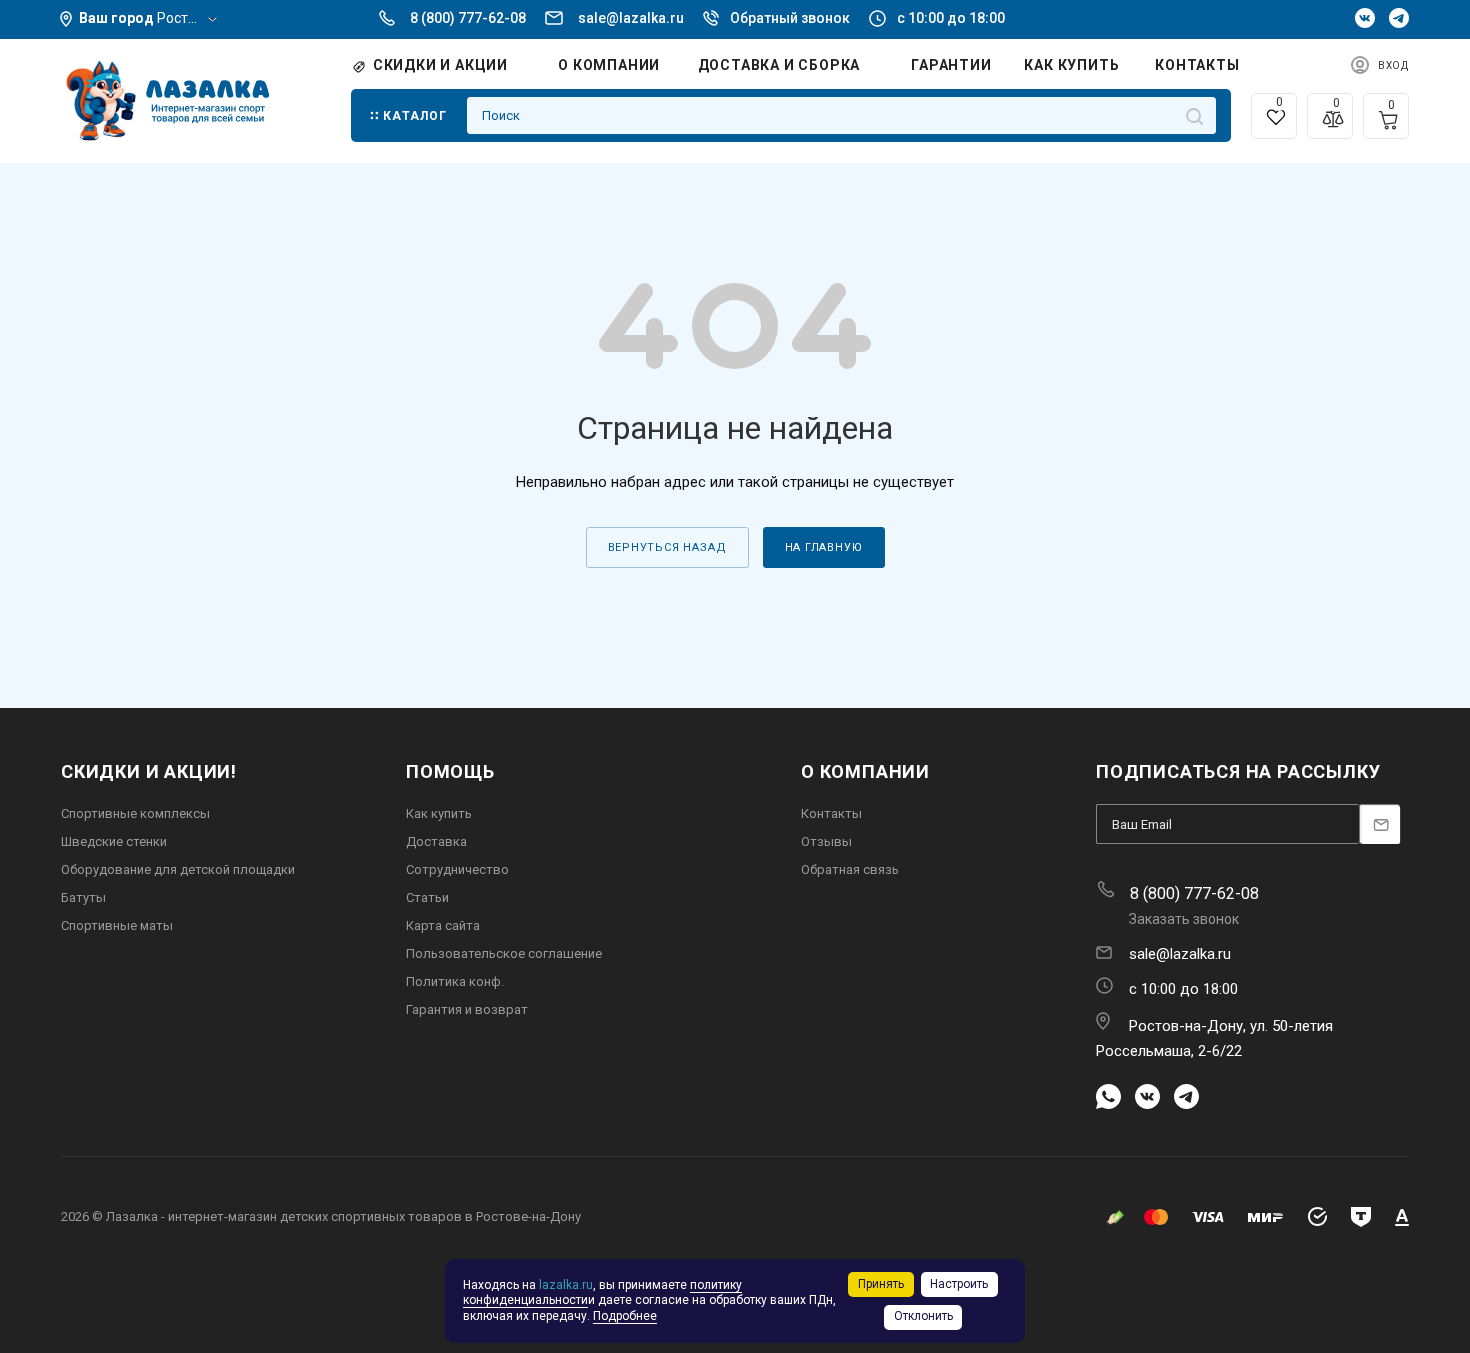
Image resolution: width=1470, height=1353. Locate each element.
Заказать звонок (1184, 919)
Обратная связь (850, 869)
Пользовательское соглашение (504, 953)
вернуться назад (667, 547)
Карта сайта (443, 925)
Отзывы (826, 841)
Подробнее (625, 1316)
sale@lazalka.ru (631, 18)
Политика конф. (455, 981)
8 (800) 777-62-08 (468, 18)
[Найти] (1194, 115)
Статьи (427, 897)
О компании (865, 771)
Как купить (439, 813)
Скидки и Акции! (149, 771)
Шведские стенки (114, 841)
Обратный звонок (790, 18)
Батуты (83, 897)
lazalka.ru (566, 1285)
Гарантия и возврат (467, 1009)
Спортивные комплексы (135, 813)
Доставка (436, 841)
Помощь (450, 771)
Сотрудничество (457, 869)
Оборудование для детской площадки (178, 869)
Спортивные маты (117, 925)
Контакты (831, 813)
